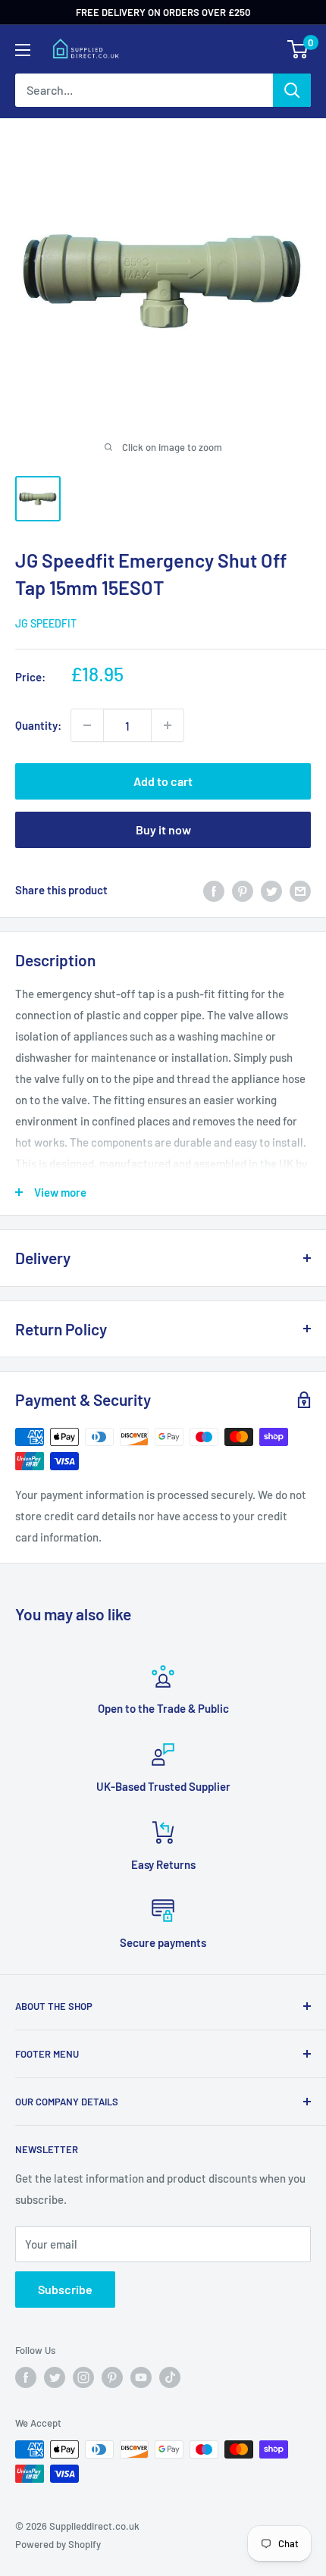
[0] (298, 49)
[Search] (292, 90)
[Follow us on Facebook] (26, 2377)
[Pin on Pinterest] (243, 890)
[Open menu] (23, 50)
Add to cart (163, 781)
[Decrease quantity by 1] (87, 725)
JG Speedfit (46, 623)
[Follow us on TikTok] (170, 2377)
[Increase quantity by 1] (168, 725)
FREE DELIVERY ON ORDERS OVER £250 (163, 12)
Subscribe (65, 2289)
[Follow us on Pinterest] (112, 2377)
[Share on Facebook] (214, 890)
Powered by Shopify (58, 2544)
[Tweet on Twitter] (271, 890)
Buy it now (163, 829)
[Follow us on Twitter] (55, 2377)
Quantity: (38, 725)
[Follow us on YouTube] (141, 2377)
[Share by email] (300, 890)
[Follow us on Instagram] (83, 2377)
